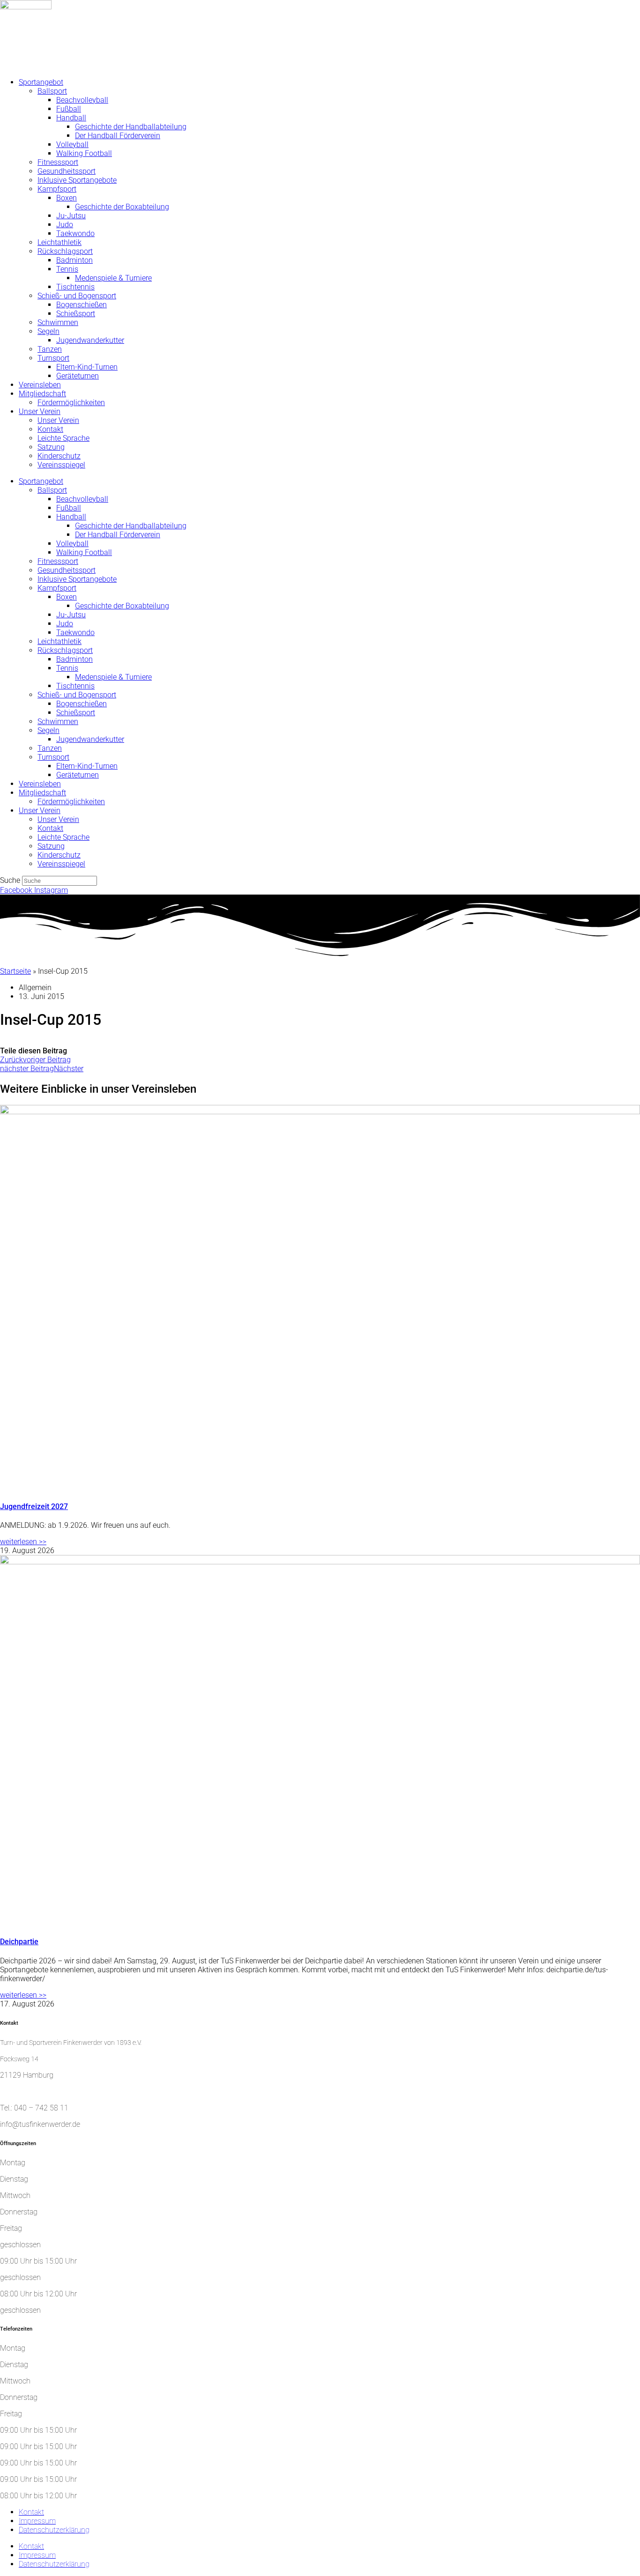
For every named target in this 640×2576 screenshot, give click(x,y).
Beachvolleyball (82, 100)
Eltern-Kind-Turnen (87, 367)
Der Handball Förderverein (118, 136)
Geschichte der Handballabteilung (131, 127)
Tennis (67, 269)
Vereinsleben (40, 385)
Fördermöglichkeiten (71, 403)
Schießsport (76, 314)
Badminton (74, 260)
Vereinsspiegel (61, 465)
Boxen (67, 198)
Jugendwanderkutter (90, 340)
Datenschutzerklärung (54, 2530)
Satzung (51, 447)
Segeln (48, 331)
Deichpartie (19, 1942)
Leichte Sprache (63, 438)
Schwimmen (58, 322)
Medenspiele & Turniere (113, 278)
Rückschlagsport (65, 251)
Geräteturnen (78, 376)
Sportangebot (41, 82)
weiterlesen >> (23, 1542)
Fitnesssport (58, 162)
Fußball (69, 109)
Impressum (37, 2521)
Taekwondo (75, 233)
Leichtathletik (60, 242)
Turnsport (53, 358)
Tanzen (50, 349)
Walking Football (84, 153)
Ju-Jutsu (71, 216)
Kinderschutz (59, 456)
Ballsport (52, 91)
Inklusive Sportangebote (77, 180)
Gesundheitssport (67, 171)
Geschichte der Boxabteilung (122, 207)
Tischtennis (75, 287)
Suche (10, 880)
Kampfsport (57, 189)
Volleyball (72, 144)
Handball (71, 118)
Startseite (15, 971)
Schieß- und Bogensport (77, 296)
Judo (65, 225)
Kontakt (50, 429)
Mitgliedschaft (42, 394)
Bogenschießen (82, 305)
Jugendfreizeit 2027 (34, 1506)
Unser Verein (40, 411)
